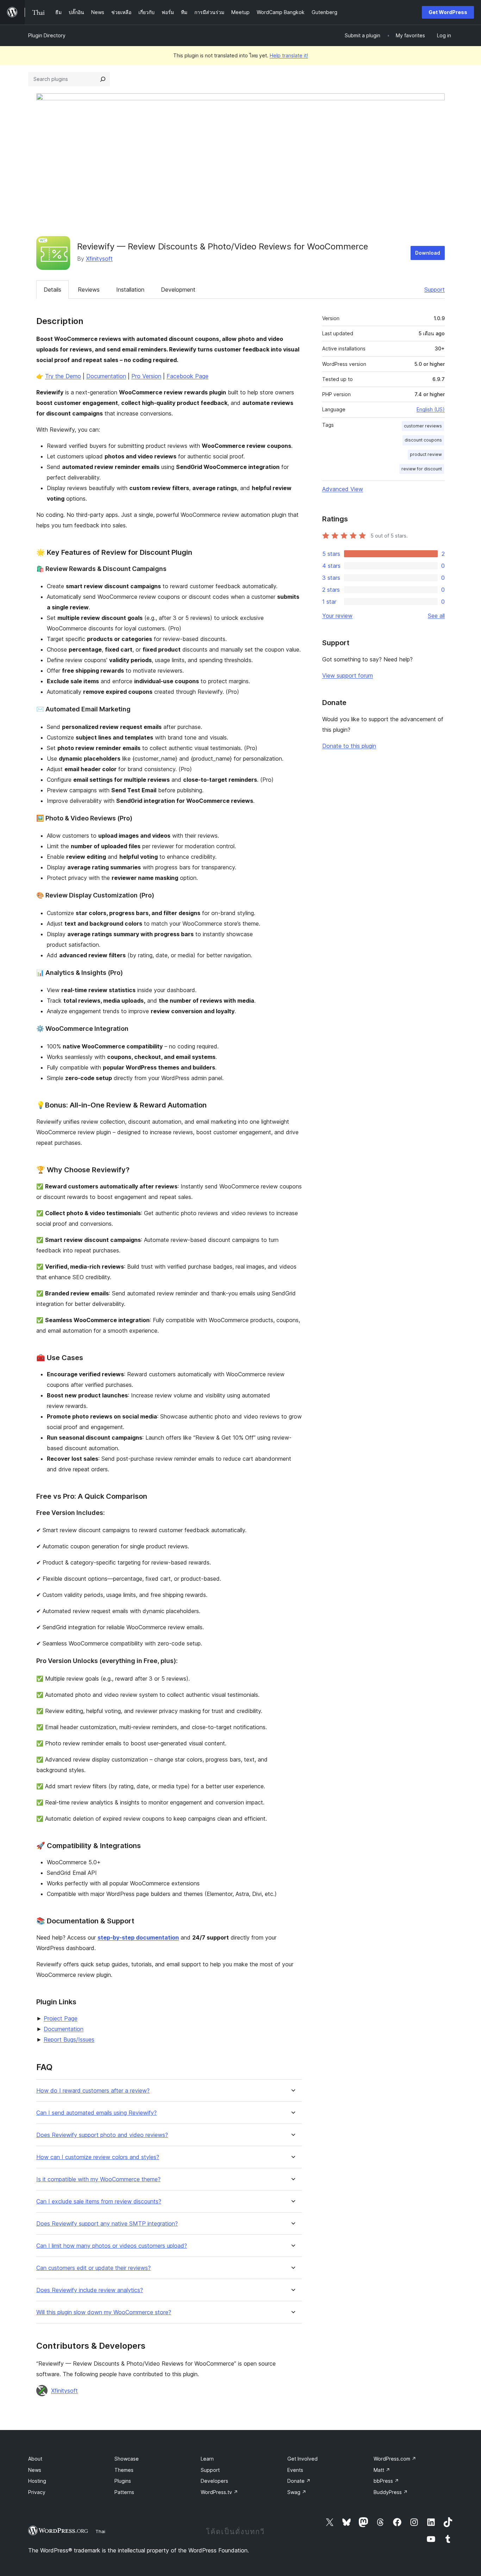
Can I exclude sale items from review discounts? (99, 2201)
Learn (207, 2459)
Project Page (61, 2018)
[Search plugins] (103, 79)
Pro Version (146, 376)
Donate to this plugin (349, 746)
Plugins (123, 2481)
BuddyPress (391, 2492)
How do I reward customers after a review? (93, 2091)
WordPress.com (395, 2459)
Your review (337, 616)
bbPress (386, 2481)
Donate (299, 2481)
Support (435, 290)
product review (426, 454)
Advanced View (343, 489)
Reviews (89, 290)
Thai (100, 2531)
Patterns (124, 2492)
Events (295, 2470)
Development (178, 290)
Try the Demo (63, 376)
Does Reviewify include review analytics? (90, 2290)
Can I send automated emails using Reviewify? (96, 2113)
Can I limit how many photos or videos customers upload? (112, 2246)
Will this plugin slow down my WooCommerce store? (104, 2312)
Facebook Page (188, 376)
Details (52, 290)
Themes (124, 2470)
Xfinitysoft (99, 259)
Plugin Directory (47, 35)
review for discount (422, 469)
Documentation (106, 376)
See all (436, 616)
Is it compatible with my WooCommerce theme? (98, 2179)
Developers (214, 2481)
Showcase (127, 2459)
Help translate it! (289, 55)
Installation (130, 290)
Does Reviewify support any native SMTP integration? (107, 2224)
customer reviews (423, 426)
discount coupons (423, 440)
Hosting (37, 2481)
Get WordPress (448, 12)
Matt (382, 2470)
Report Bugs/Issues (69, 2039)
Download (428, 253)
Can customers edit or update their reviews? (93, 2268)
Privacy (37, 2492)
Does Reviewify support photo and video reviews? (102, 2135)
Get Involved (302, 2459)
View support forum (348, 675)
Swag (297, 2492)
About (35, 2459)
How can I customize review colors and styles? (98, 2157)
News (35, 2470)
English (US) (431, 409)
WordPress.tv (219, 2492)
